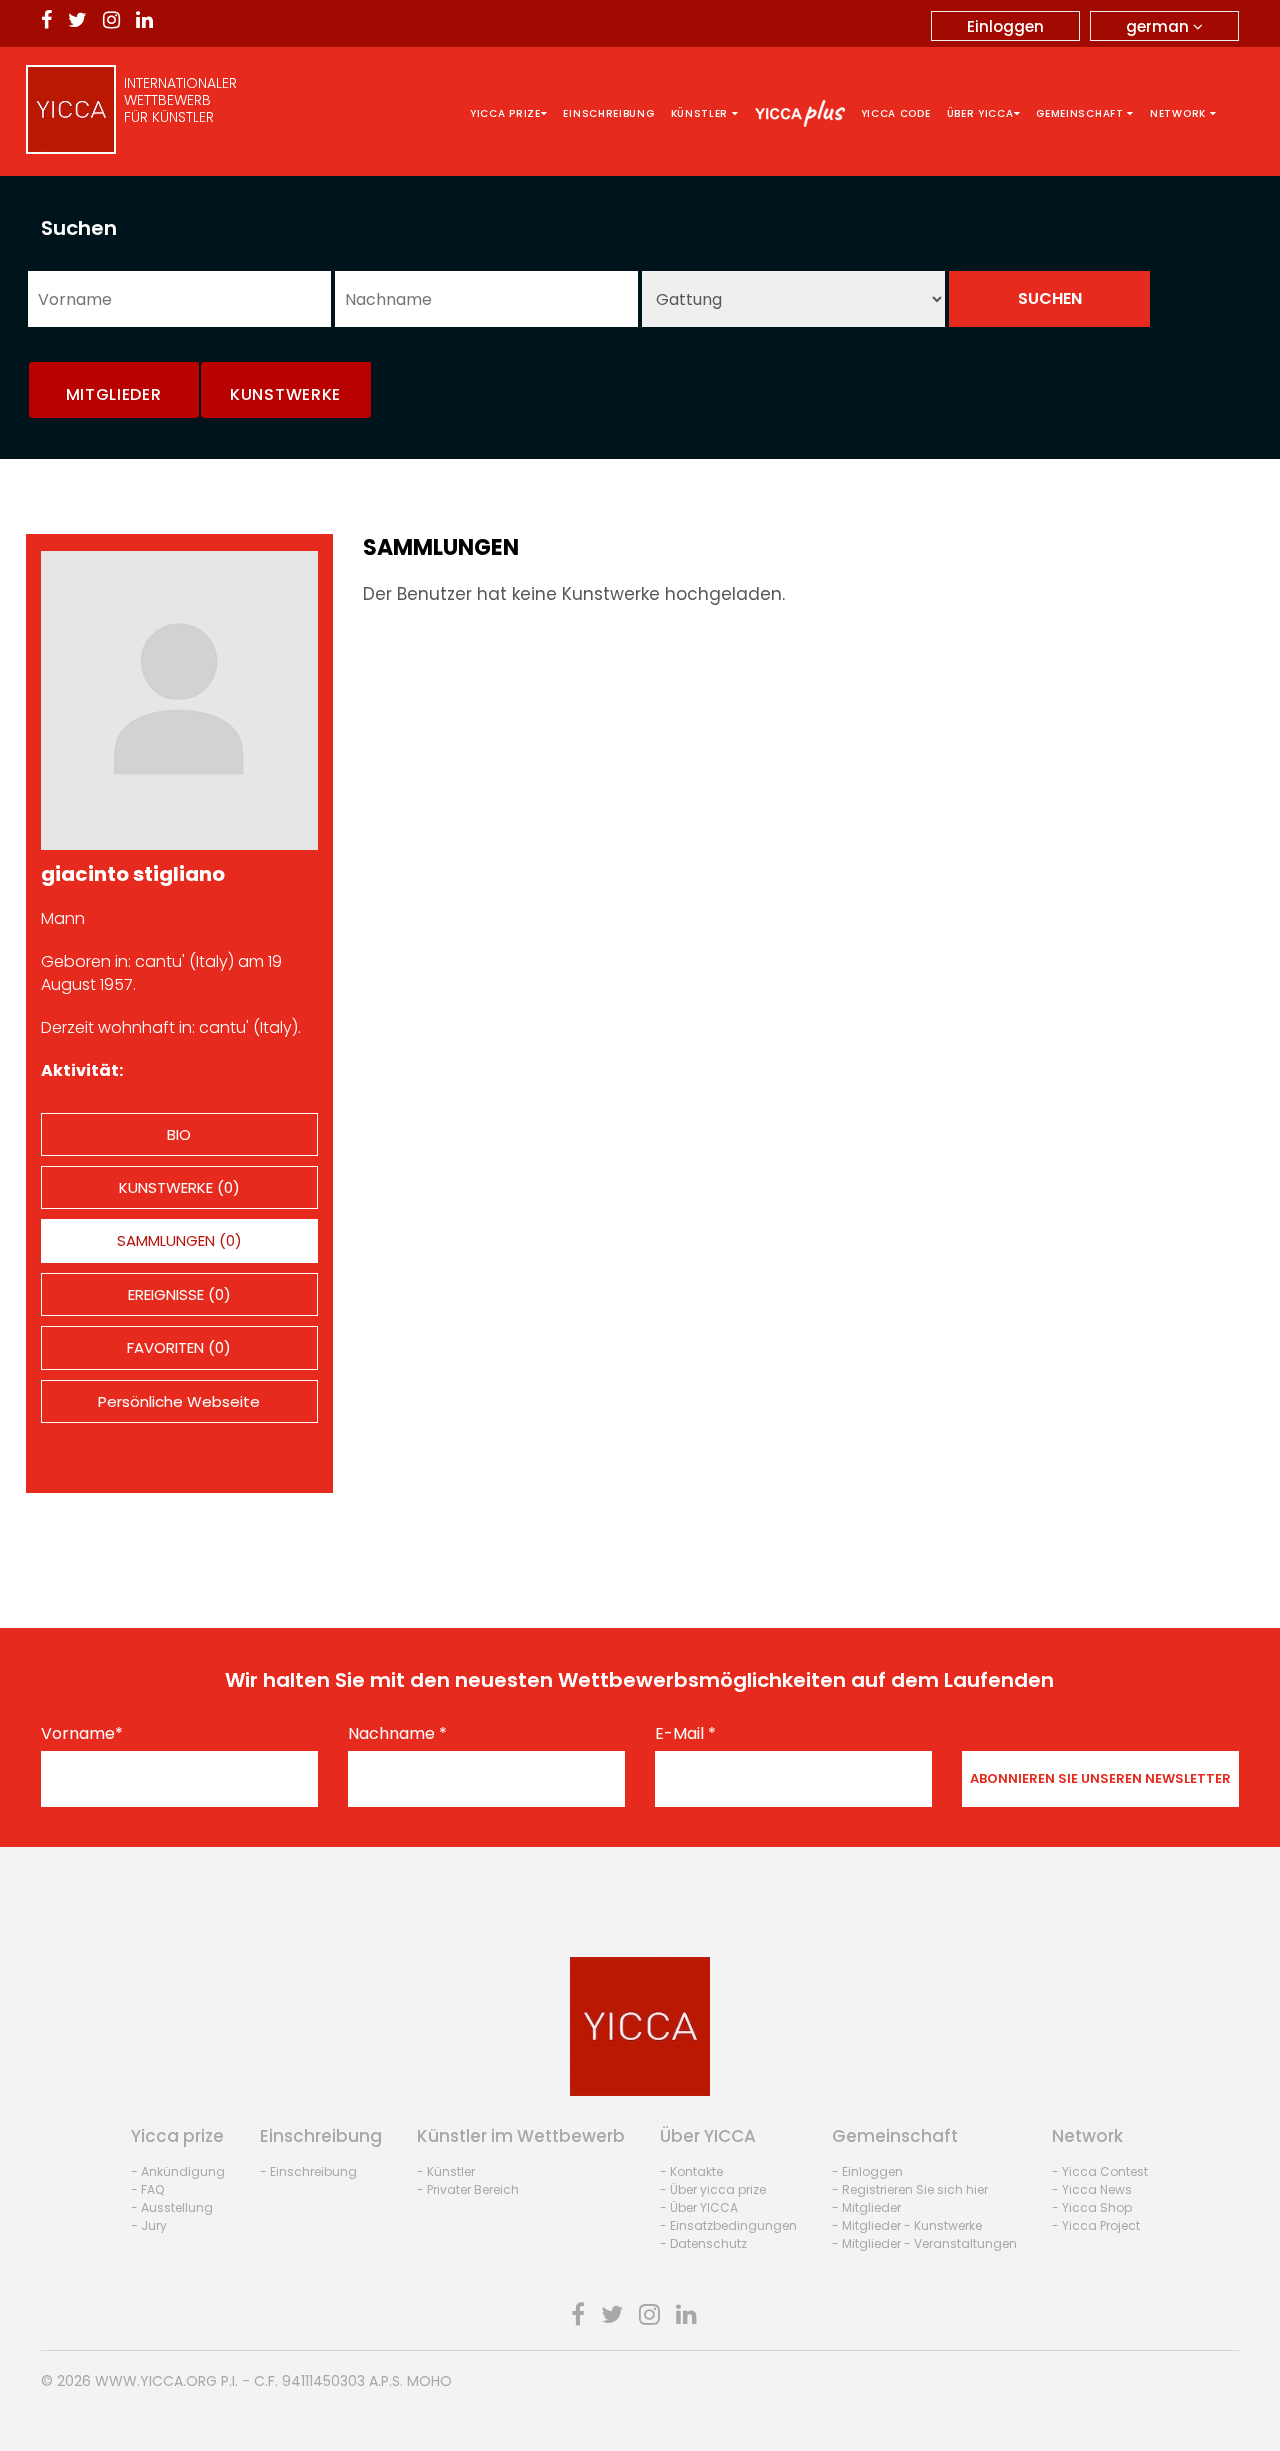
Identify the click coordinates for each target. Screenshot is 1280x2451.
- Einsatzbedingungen (728, 2225)
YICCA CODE (896, 113)
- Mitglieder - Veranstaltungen (924, 2243)
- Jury (149, 2225)
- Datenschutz (703, 2243)
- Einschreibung (308, 2171)
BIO (179, 1134)
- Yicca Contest (1100, 2171)
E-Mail (685, 1734)
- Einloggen (867, 2171)
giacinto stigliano (133, 874)
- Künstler (446, 2171)
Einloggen (1005, 26)
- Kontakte (691, 2171)
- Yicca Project (1096, 2225)
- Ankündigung (178, 2171)
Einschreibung (608, 113)
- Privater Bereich (468, 2189)
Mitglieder (114, 394)
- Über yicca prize (713, 2189)
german (1159, 26)
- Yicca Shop (1092, 2207)
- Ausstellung (172, 2207)
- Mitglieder (866, 2207)
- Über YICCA (699, 2207)
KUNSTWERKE (285, 394)
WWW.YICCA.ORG (156, 2381)
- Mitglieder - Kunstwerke (907, 2225)
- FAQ (147, 2189)
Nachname (397, 1734)
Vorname (82, 1734)
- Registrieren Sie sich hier (910, 2189)
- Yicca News (1092, 2189)
